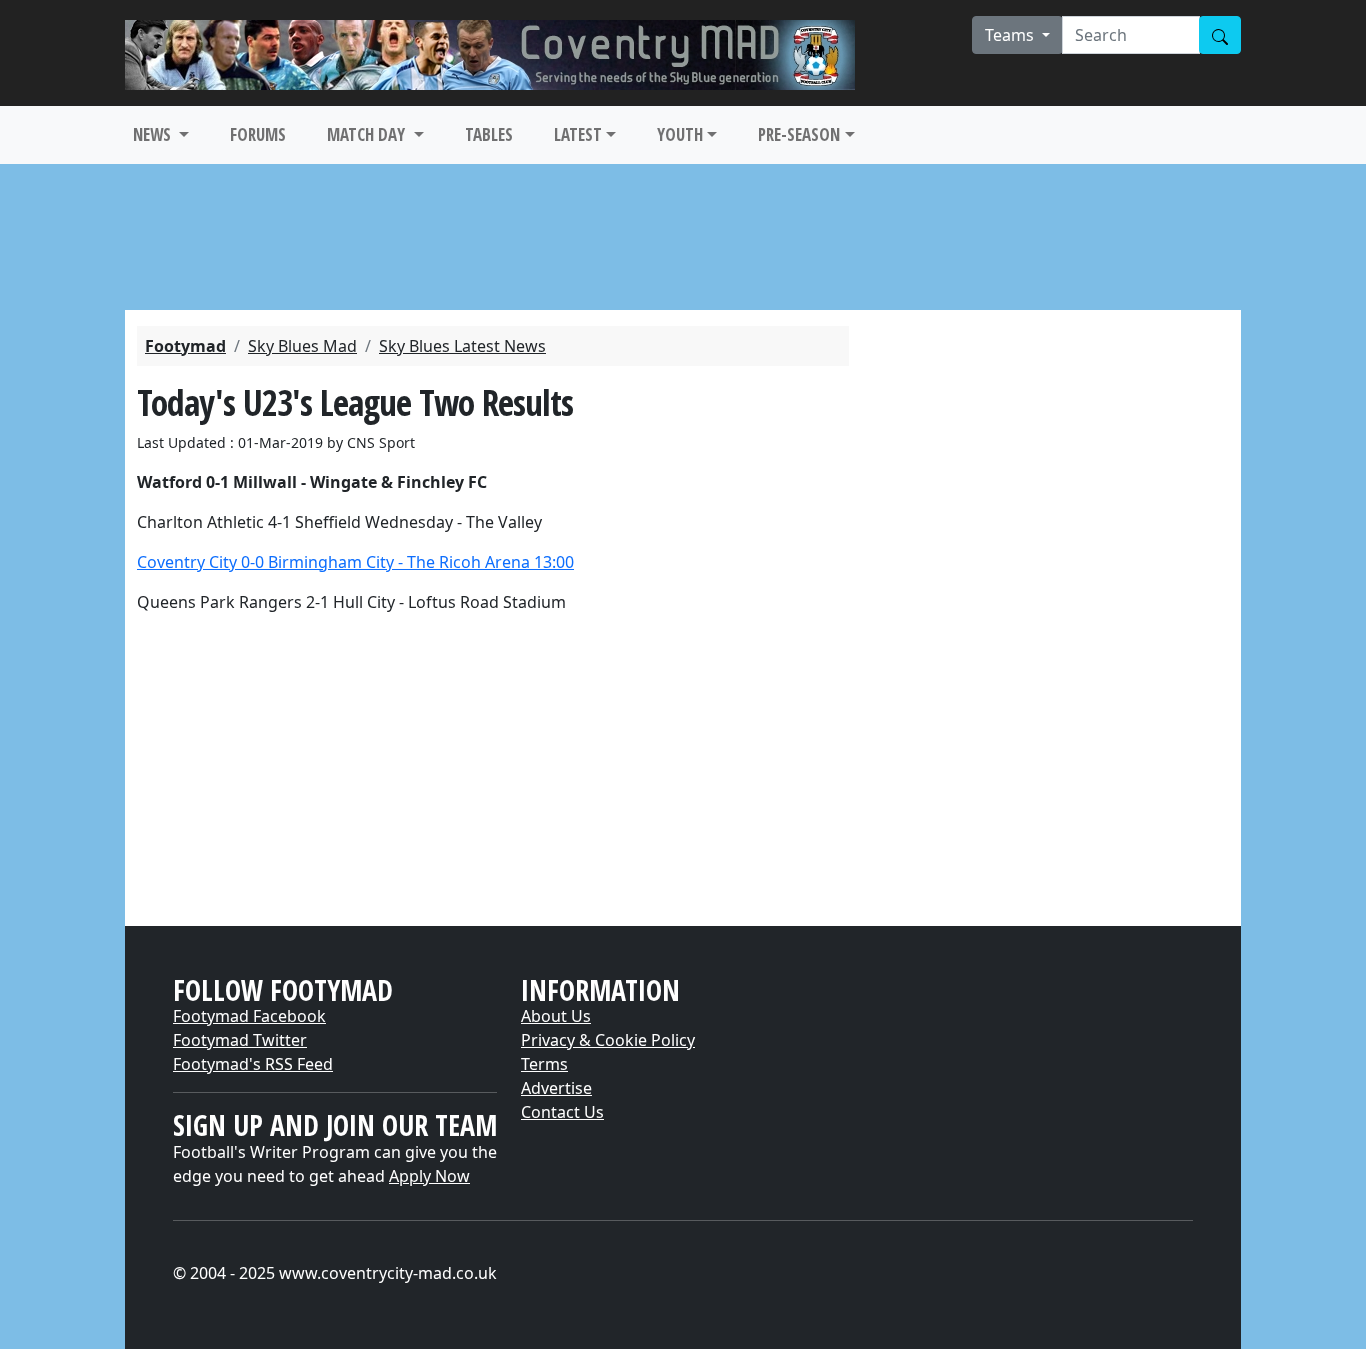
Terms (544, 1064)
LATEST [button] (578, 134)
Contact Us (562, 1112)
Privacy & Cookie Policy (608, 1040)
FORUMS (258, 134)
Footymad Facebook (249, 1016)
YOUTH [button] (680, 134)
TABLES (489, 134)
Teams (1011, 35)
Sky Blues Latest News (462, 346)
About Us (556, 1016)
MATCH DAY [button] (368, 134)
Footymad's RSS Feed (253, 1064)
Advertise (556, 1088)
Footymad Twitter (240, 1040)
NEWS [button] (154, 134)
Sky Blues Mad (302, 346)
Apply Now (429, 1176)
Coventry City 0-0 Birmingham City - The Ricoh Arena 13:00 (355, 562)
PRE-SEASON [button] (799, 134)
